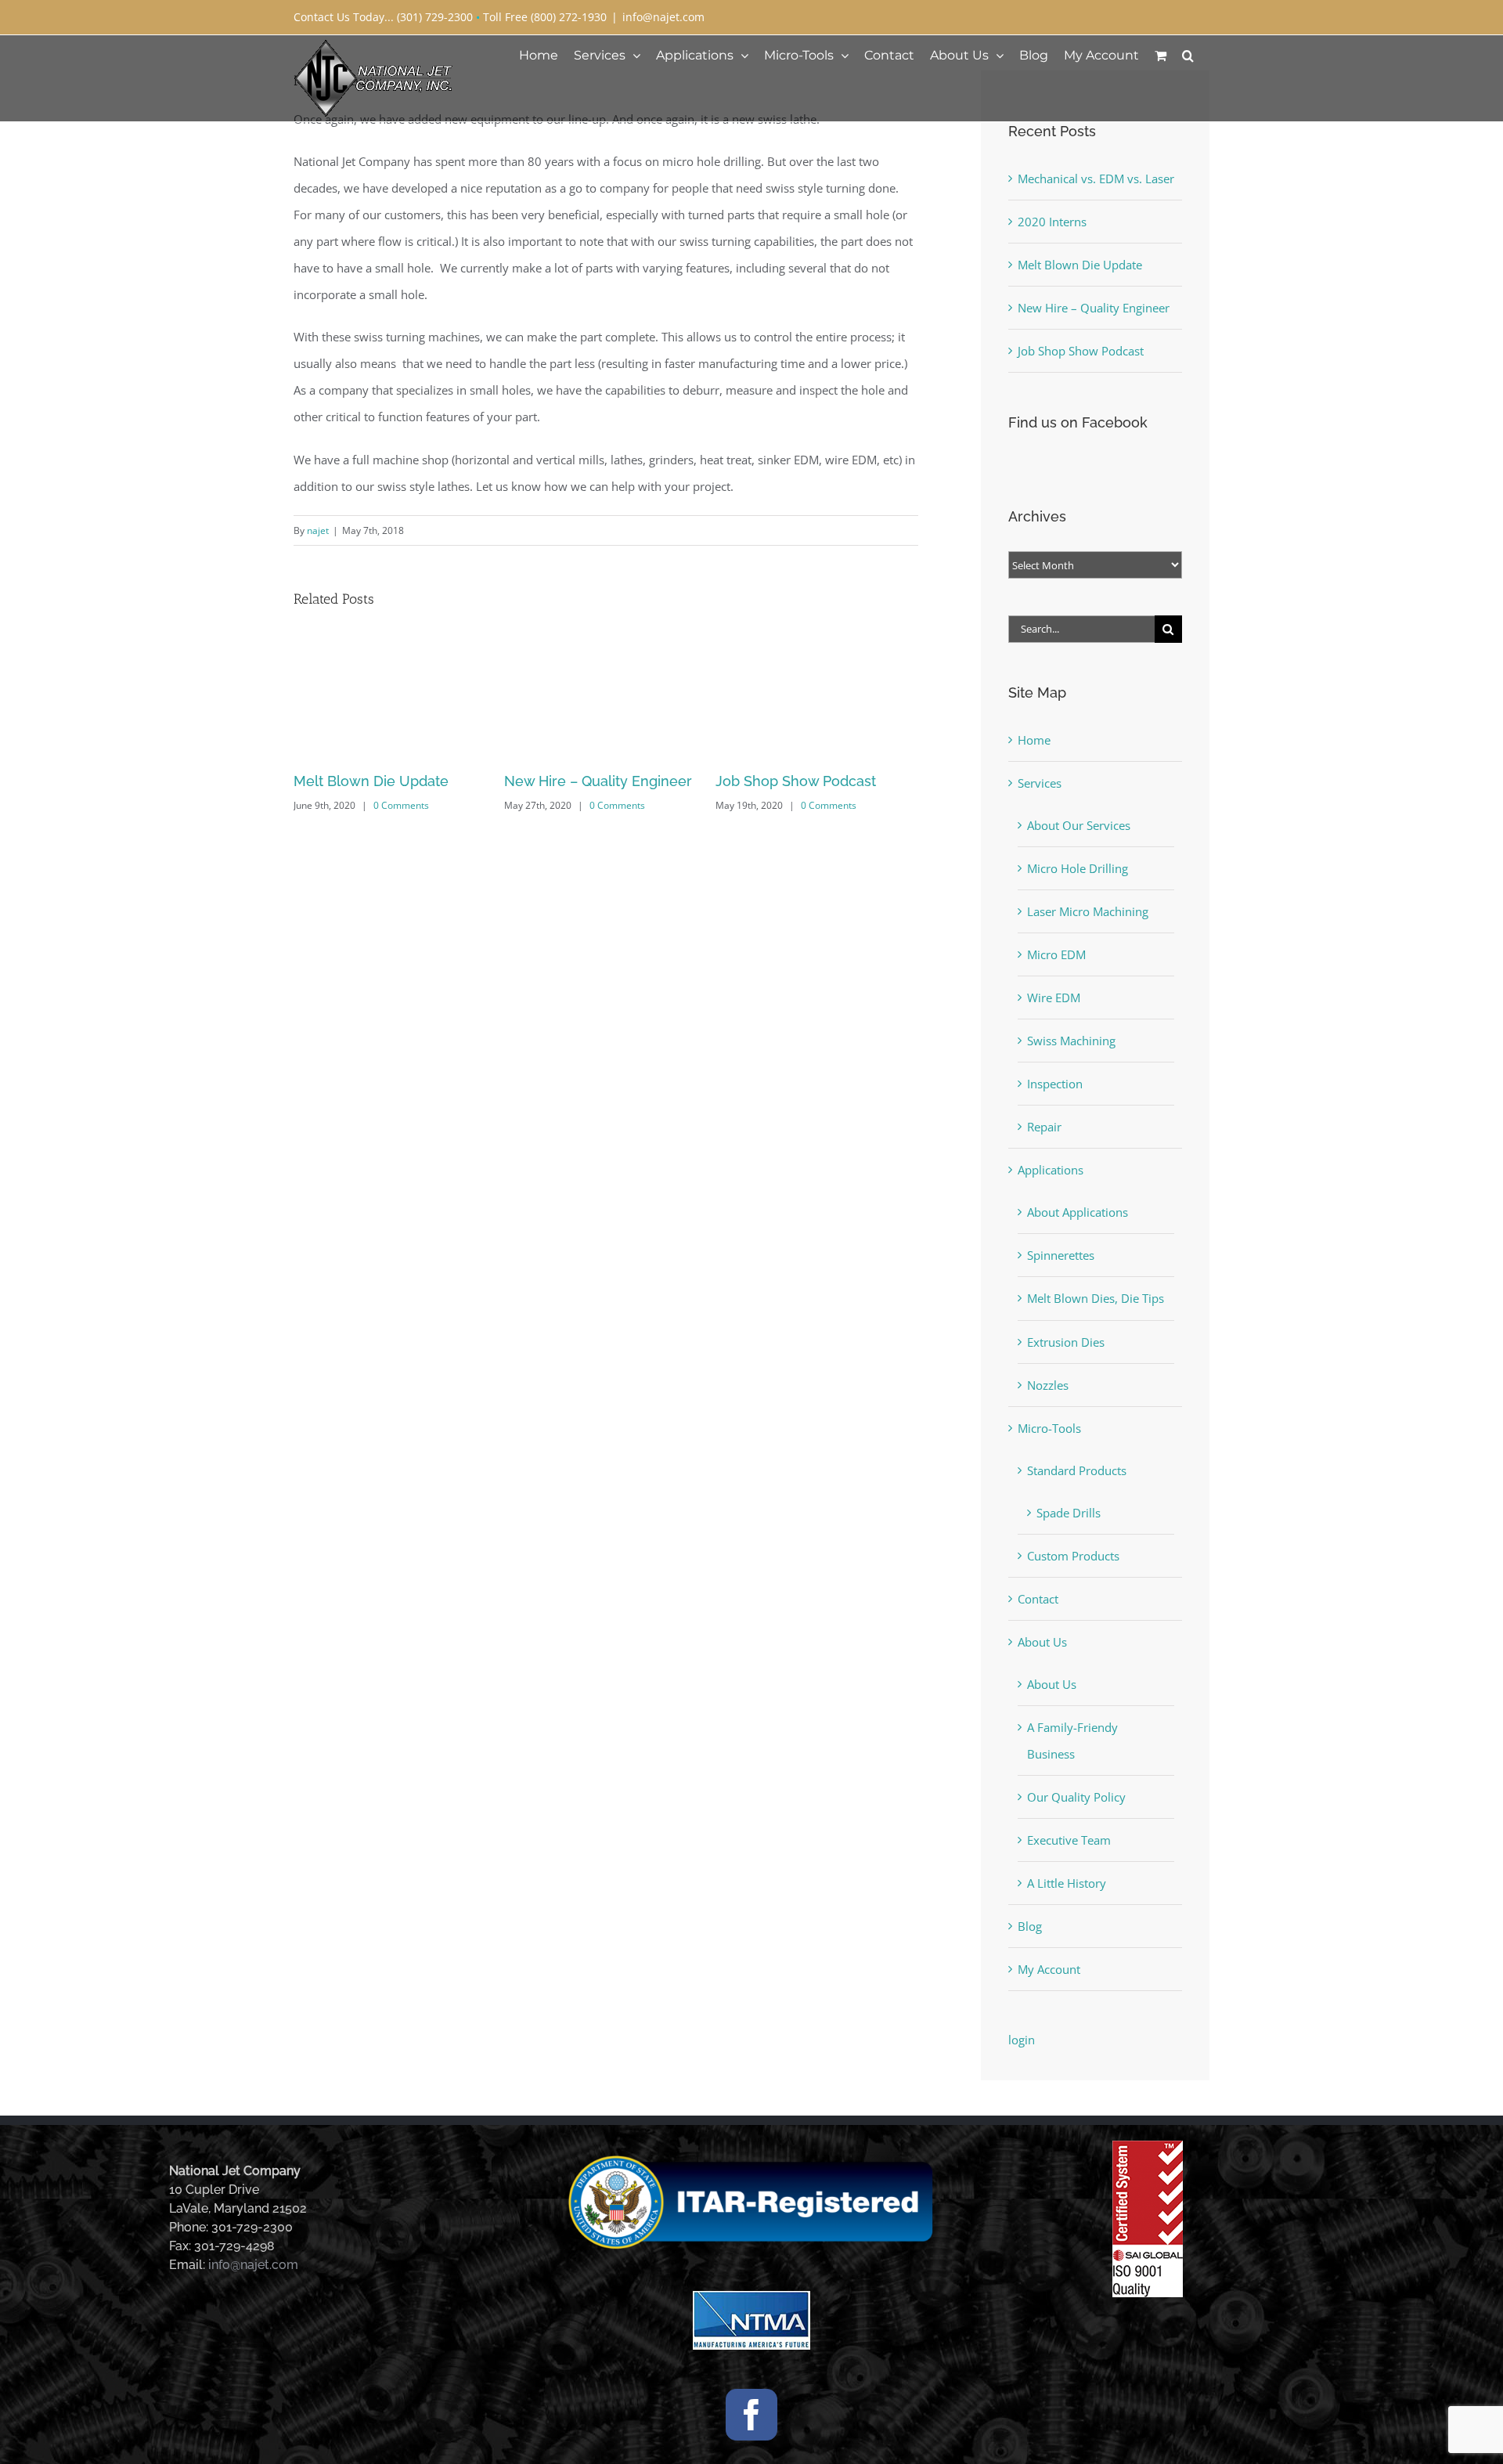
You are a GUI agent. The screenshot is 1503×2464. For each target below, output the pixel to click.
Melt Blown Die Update (1080, 265)
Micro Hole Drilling (1078, 868)
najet (318, 530)
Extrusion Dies (1066, 1342)
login (1022, 2040)
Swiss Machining (1071, 1041)
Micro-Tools (1049, 1428)
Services (1040, 783)
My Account (1049, 1969)
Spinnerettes (1061, 1255)
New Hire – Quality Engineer (387, 781)
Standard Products (1077, 1470)
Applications (1051, 1170)
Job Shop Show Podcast (584, 781)
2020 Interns (1052, 222)
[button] (1188, 55)
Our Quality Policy (1076, 1797)
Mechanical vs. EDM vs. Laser (814, 781)
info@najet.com (663, 17)
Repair (1044, 1127)
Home (1034, 740)
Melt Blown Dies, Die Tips (1096, 1298)
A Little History (1067, 1883)
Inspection (1055, 1084)
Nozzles (1048, 1385)
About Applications (1078, 1212)
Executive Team (1069, 1840)
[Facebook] (751, 2415)
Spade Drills (1069, 1513)
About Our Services (1079, 825)
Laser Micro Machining (1088, 911)
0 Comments (407, 805)
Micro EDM (1056, 954)
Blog (1030, 1926)
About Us (1042, 1642)
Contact (1038, 1599)
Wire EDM (1054, 998)
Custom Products (1073, 1556)
